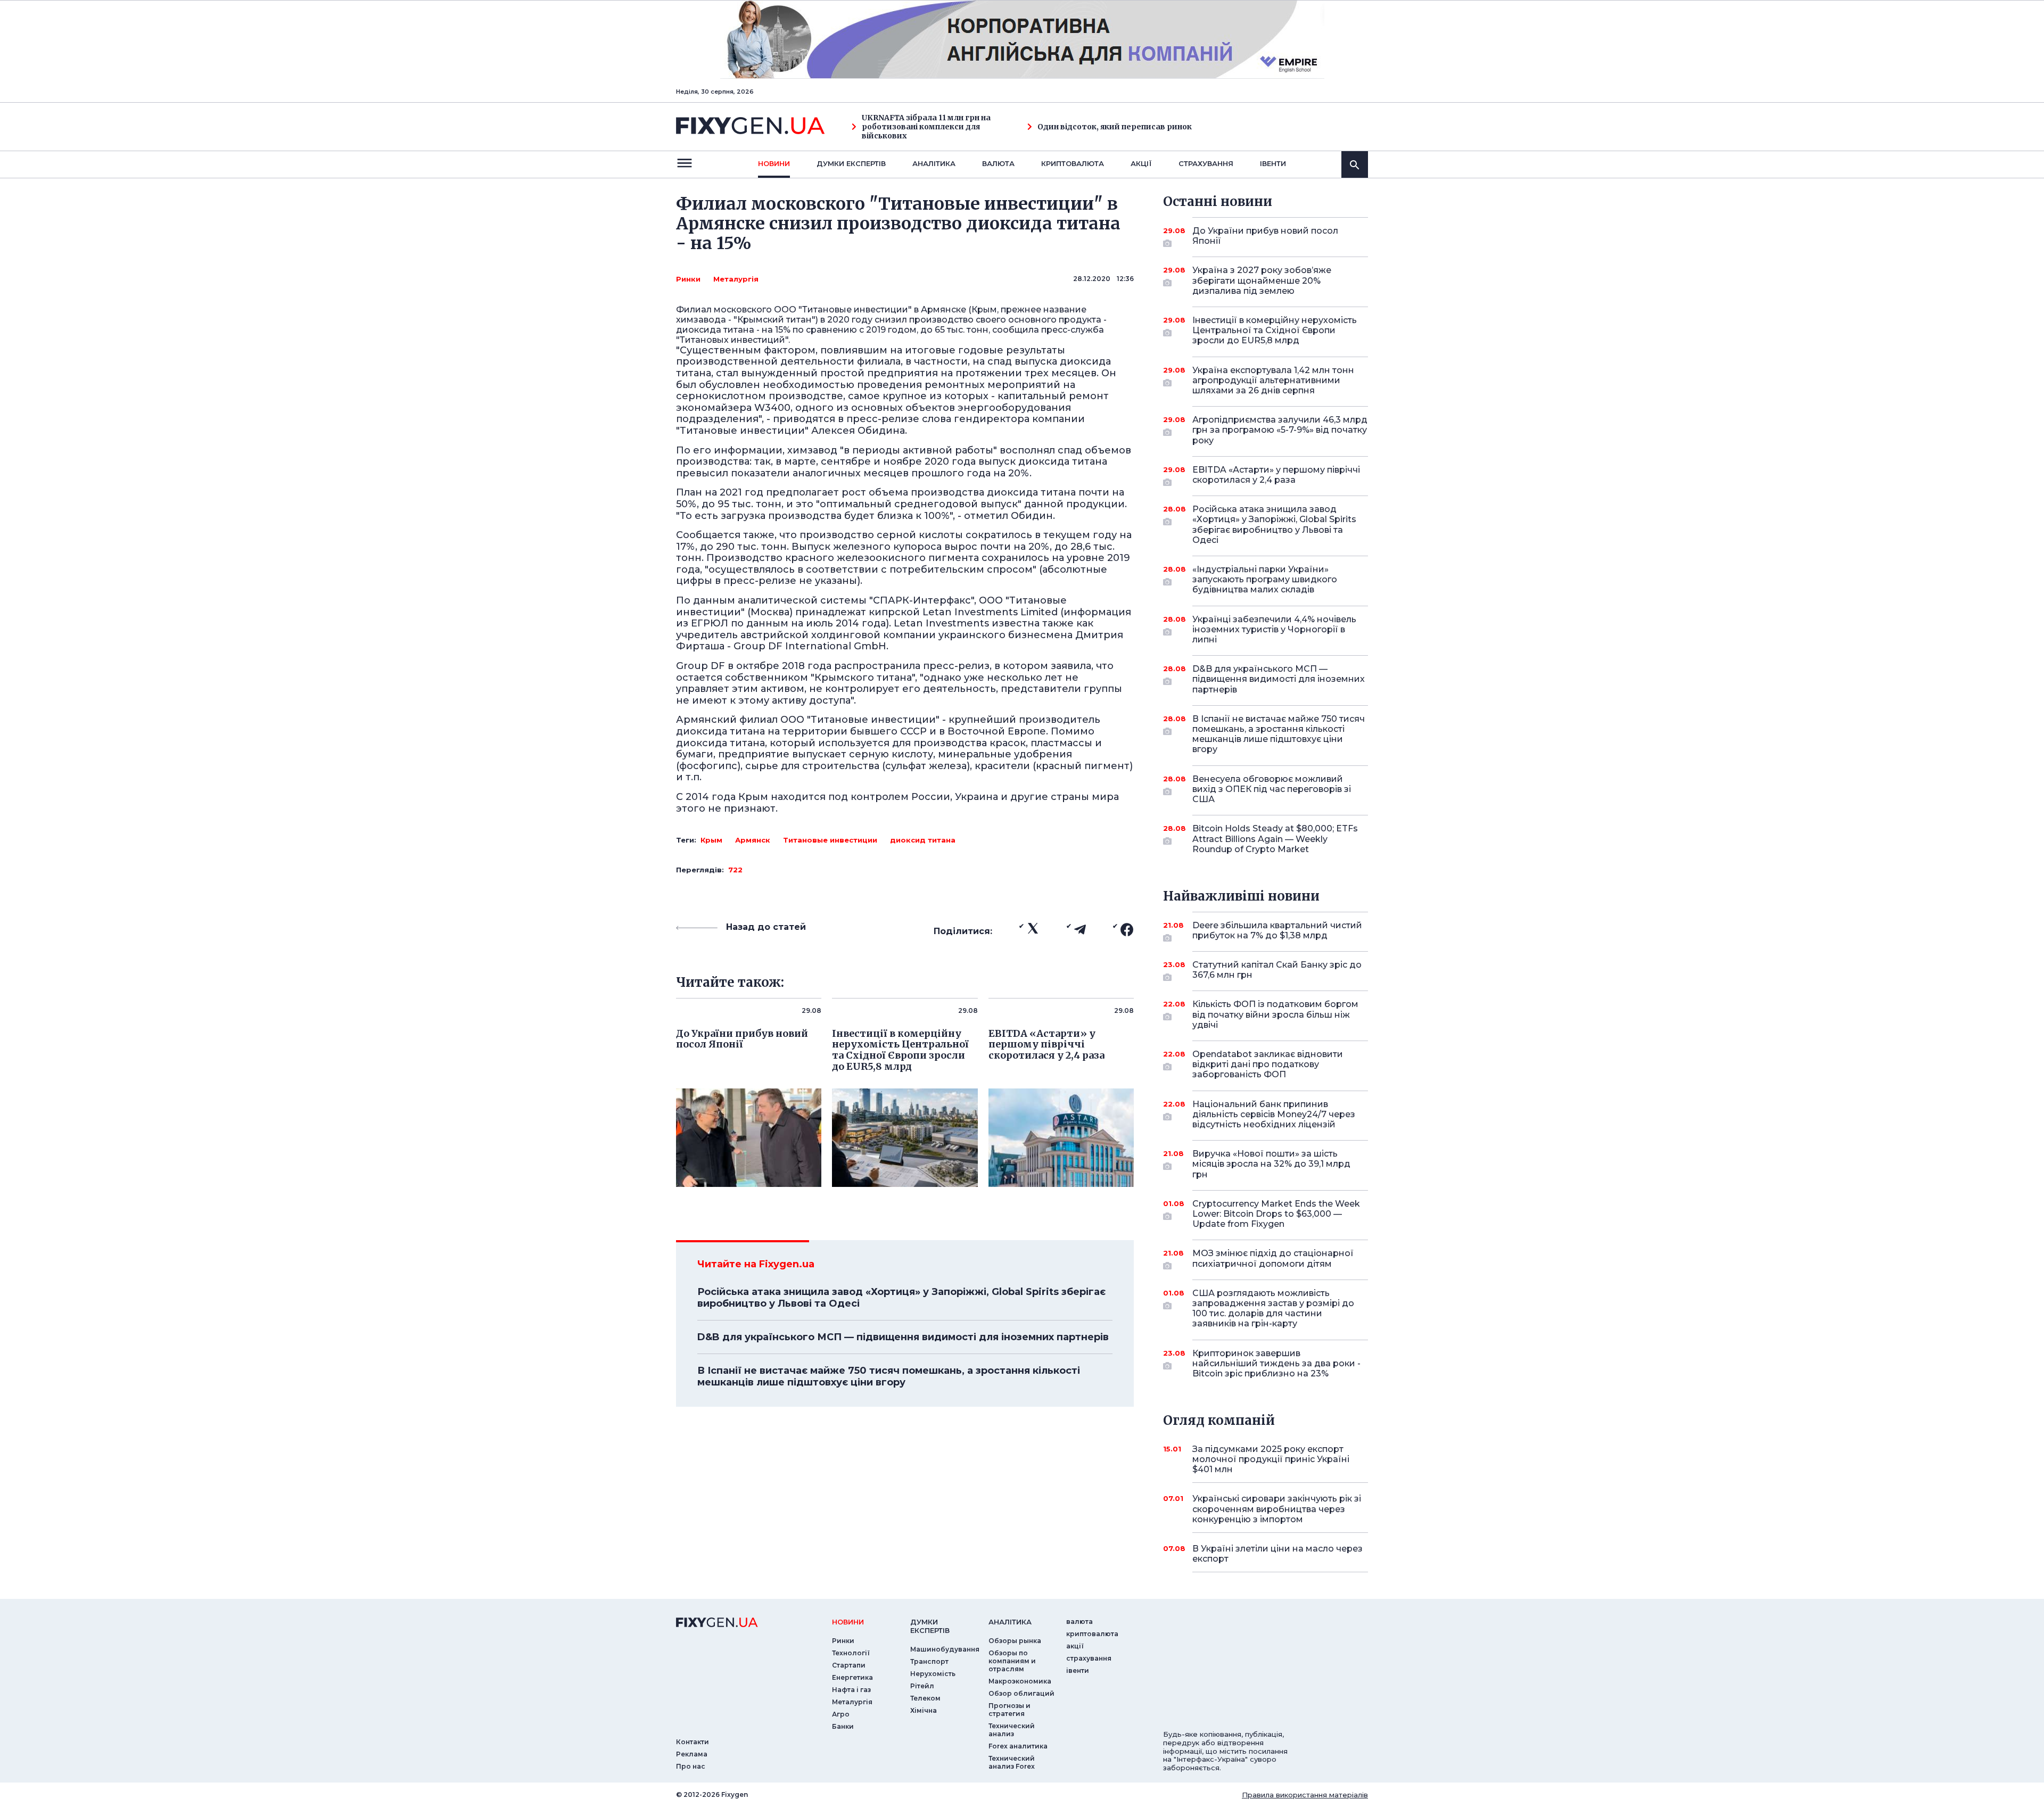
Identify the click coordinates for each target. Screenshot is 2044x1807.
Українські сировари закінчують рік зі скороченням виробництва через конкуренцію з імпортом (1277, 1509)
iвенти (1273, 163)
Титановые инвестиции (830, 840)
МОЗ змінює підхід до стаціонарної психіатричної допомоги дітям (1273, 1258)
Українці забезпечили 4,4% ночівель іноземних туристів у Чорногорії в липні (1274, 629)
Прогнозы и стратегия (1009, 1710)
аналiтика (1010, 1622)
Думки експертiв (851, 163)
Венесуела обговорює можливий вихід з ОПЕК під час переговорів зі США (1272, 789)
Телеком (925, 1698)
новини (774, 163)
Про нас (691, 1766)
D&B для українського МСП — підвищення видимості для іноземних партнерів (903, 1337)
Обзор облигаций (1021, 1693)
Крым (711, 840)
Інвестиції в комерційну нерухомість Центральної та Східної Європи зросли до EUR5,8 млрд (1275, 330)
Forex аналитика (1018, 1746)
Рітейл (922, 1686)
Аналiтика (934, 163)
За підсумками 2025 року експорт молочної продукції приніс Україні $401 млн (1271, 1459)
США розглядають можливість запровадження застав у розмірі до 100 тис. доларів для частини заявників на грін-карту (1273, 1309)
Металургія (736, 279)
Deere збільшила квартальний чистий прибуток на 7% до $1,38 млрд (1277, 930)
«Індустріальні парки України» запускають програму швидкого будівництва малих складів (1265, 579)
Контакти (693, 1742)
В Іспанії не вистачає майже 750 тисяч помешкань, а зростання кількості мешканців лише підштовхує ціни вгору (889, 1376)
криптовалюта (1073, 163)
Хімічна (924, 1710)
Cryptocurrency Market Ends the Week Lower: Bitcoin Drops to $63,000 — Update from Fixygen (1276, 1214)
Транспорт (929, 1661)
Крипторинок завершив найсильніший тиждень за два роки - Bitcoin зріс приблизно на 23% (1276, 1363)
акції (1141, 163)
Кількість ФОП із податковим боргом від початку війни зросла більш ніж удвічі (1275, 1014)
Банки (843, 1726)
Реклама (692, 1754)
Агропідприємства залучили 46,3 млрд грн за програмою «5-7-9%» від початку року (1280, 430)
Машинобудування (945, 1649)
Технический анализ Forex (1012, 1762)
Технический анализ (1012, 1730)
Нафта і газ (851, 1690)
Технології (851, 1653)
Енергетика (852, 1677)
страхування (1206, 163)
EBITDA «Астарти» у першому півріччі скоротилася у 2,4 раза (1276, 475)
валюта (998, 163)
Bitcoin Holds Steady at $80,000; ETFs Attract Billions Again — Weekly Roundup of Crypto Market (1275, 839)
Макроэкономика (1020, 1681)
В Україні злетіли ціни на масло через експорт (1278, 1554)
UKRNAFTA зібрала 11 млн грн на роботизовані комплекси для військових (926, 127)
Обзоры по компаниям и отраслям (1012, 1661)
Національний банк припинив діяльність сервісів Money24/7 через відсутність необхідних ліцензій (1274, 1114)
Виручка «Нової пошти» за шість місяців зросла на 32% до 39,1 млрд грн (1271, 1164)
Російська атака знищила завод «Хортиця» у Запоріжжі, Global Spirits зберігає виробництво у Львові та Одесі (901, 1298)
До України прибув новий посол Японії (1265, 236)
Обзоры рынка (1015, 1641)
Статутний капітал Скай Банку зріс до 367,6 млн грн (1277, 970)
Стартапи (849, 1665)
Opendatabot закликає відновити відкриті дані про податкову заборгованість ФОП (1268, 1064)
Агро (841, 1714)
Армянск (753, 840)
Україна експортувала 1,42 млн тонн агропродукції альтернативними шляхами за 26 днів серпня (1273, 380)
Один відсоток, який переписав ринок (1115, 127)
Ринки (688, 279)
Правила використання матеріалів (1305, 1795)
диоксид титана (923, 840)
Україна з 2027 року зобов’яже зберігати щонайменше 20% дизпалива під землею (1262, 280)
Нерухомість (933, 1674)
